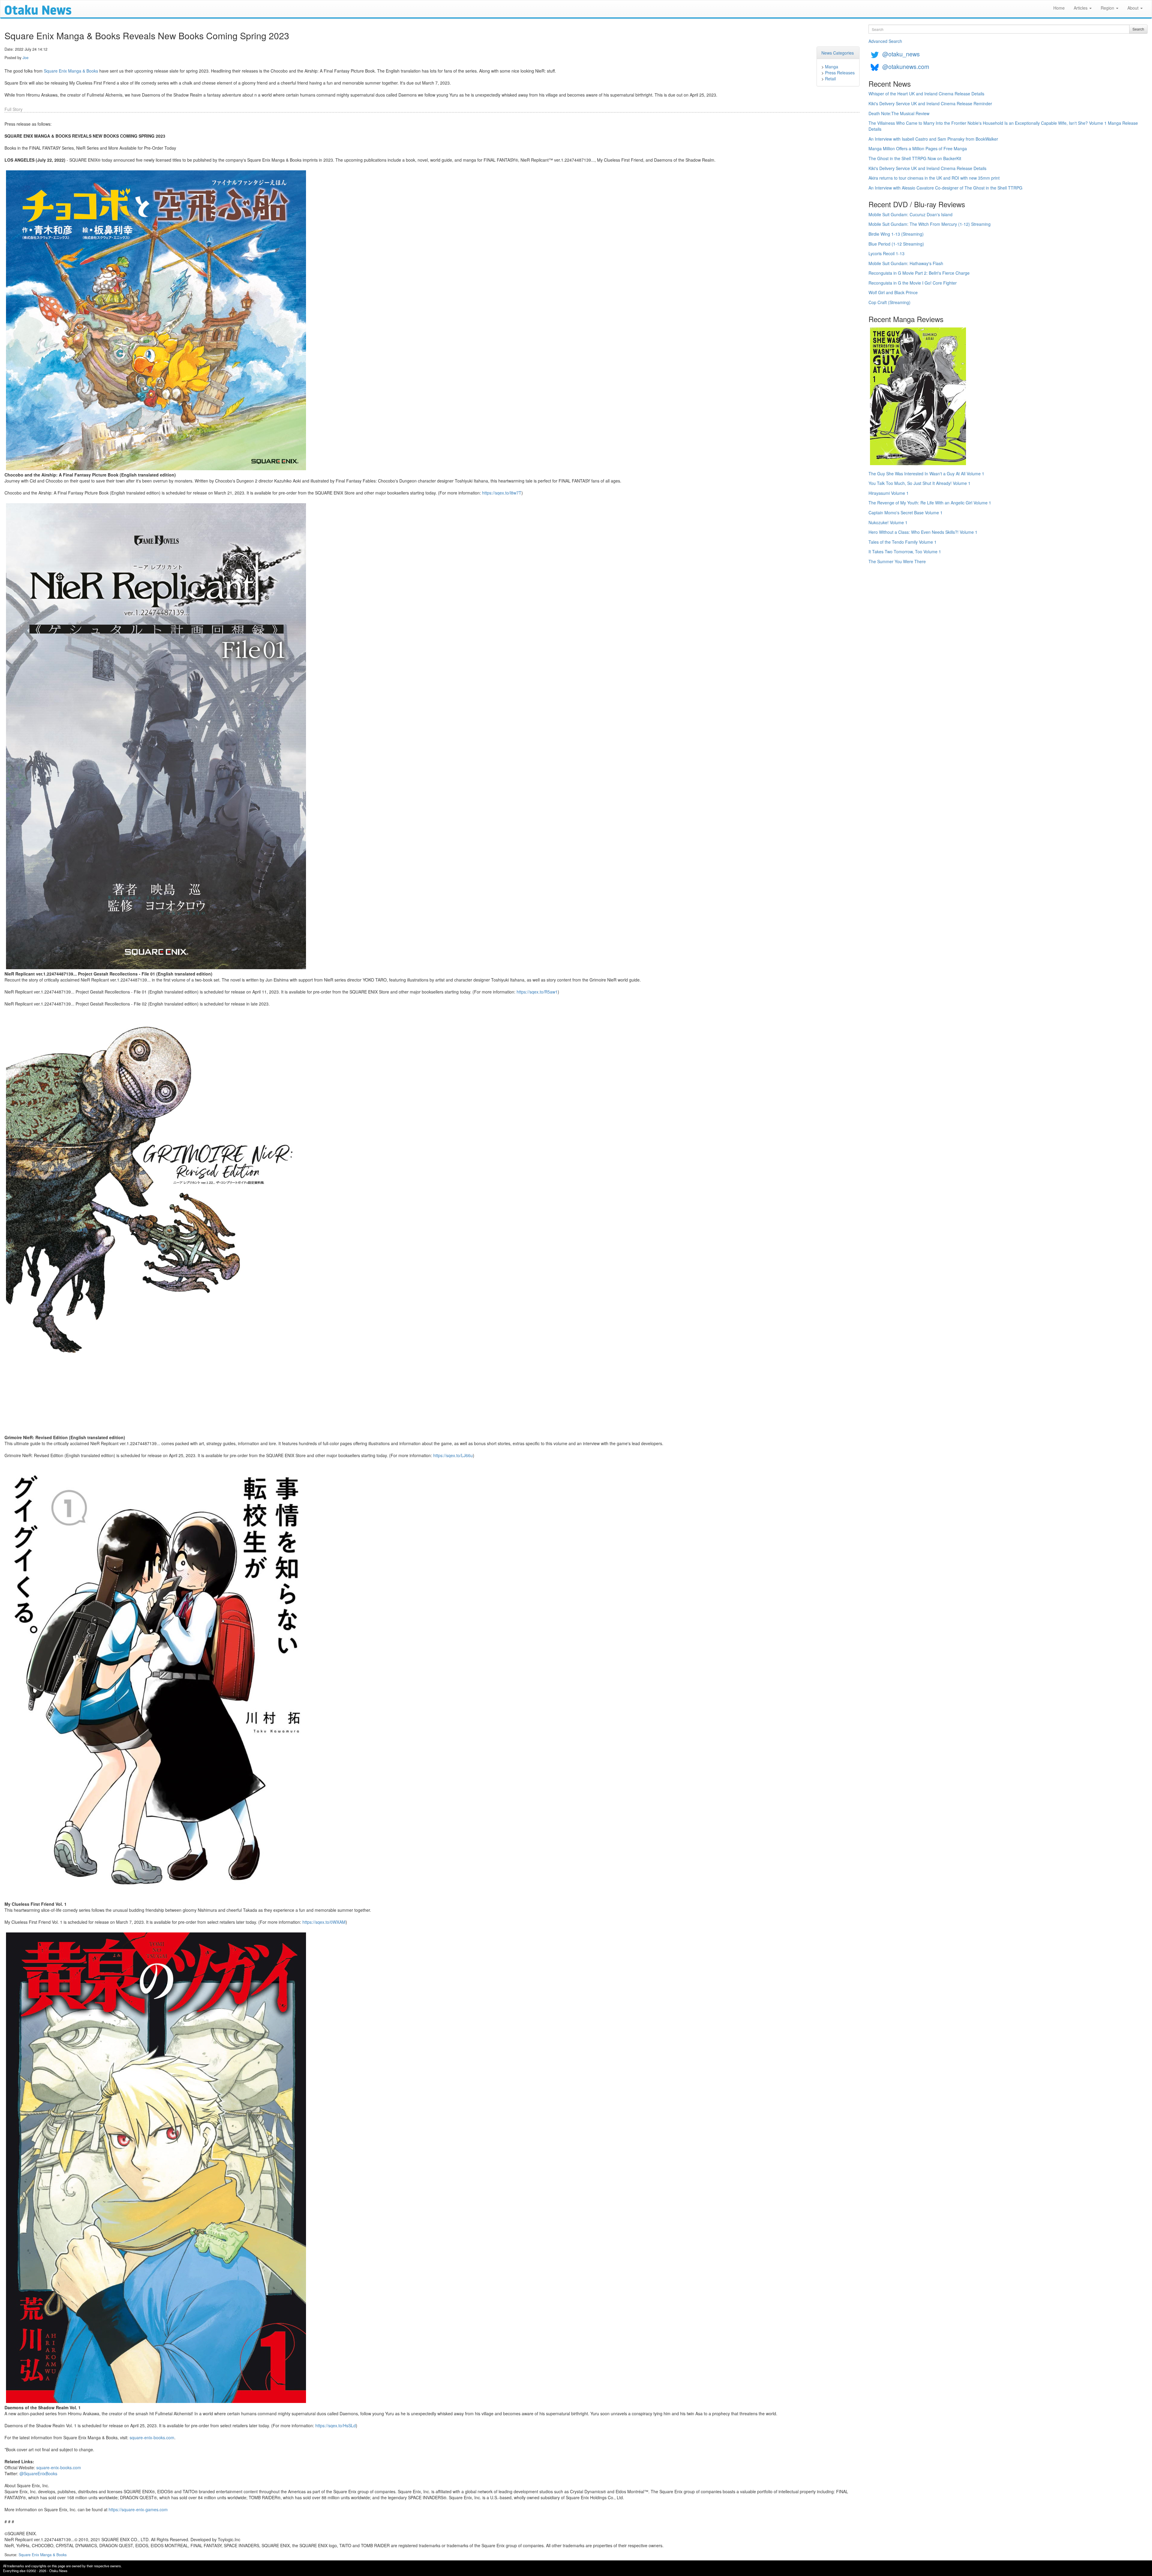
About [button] (1134, 8)
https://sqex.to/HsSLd (336, 2425)
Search (1138, 29)
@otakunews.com (906, 66)
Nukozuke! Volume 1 (888, 522)
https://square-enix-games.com (138, 2509)
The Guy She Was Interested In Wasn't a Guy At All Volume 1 (926, 474)
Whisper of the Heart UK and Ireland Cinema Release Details (926, 94)
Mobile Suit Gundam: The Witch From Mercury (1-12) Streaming (930, 224)
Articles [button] (1081, 8)
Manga (832, 67)
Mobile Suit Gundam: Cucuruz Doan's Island (910, 214)
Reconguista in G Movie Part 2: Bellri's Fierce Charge (919, 273)
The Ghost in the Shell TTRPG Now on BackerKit (915, 158)
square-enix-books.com (152, 2437)
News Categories (838, 53)
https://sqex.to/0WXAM (324, 1922)
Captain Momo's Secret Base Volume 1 (906, 513)
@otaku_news (901, 54)
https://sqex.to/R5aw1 (537, 992)
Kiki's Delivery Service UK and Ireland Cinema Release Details (927, 168)
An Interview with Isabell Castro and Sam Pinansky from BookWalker (933, 139)
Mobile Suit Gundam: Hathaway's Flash (906, 263)
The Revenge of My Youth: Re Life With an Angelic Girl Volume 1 (930, 503)
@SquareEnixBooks (38, 2473)
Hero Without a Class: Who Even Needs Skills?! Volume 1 (923, 532)
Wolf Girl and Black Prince (893, 292)
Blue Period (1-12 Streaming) (896, 244)
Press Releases (840, 73)
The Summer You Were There (897, 561)
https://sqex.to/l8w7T (502, 493)
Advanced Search (885, 41)
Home (1059, 8)
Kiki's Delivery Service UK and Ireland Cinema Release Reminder (930, 103)
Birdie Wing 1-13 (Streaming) (896, 234)
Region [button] (1108, 8)
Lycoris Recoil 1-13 (886, 253)
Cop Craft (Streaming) (889, 302)
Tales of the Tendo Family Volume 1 (903, 542)
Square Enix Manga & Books (71, 71)
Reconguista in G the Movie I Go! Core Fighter (913, 283)
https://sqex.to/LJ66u (453, 1455)
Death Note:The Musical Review (899, 113)
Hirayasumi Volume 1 (889, 493)
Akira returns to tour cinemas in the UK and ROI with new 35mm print (934, 178)
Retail (830, 79)
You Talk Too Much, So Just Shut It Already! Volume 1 (919, 483)
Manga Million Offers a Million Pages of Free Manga (918, 148)
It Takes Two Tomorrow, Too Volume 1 (905, 551)
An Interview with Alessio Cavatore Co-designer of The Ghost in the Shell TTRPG (945, 188)
